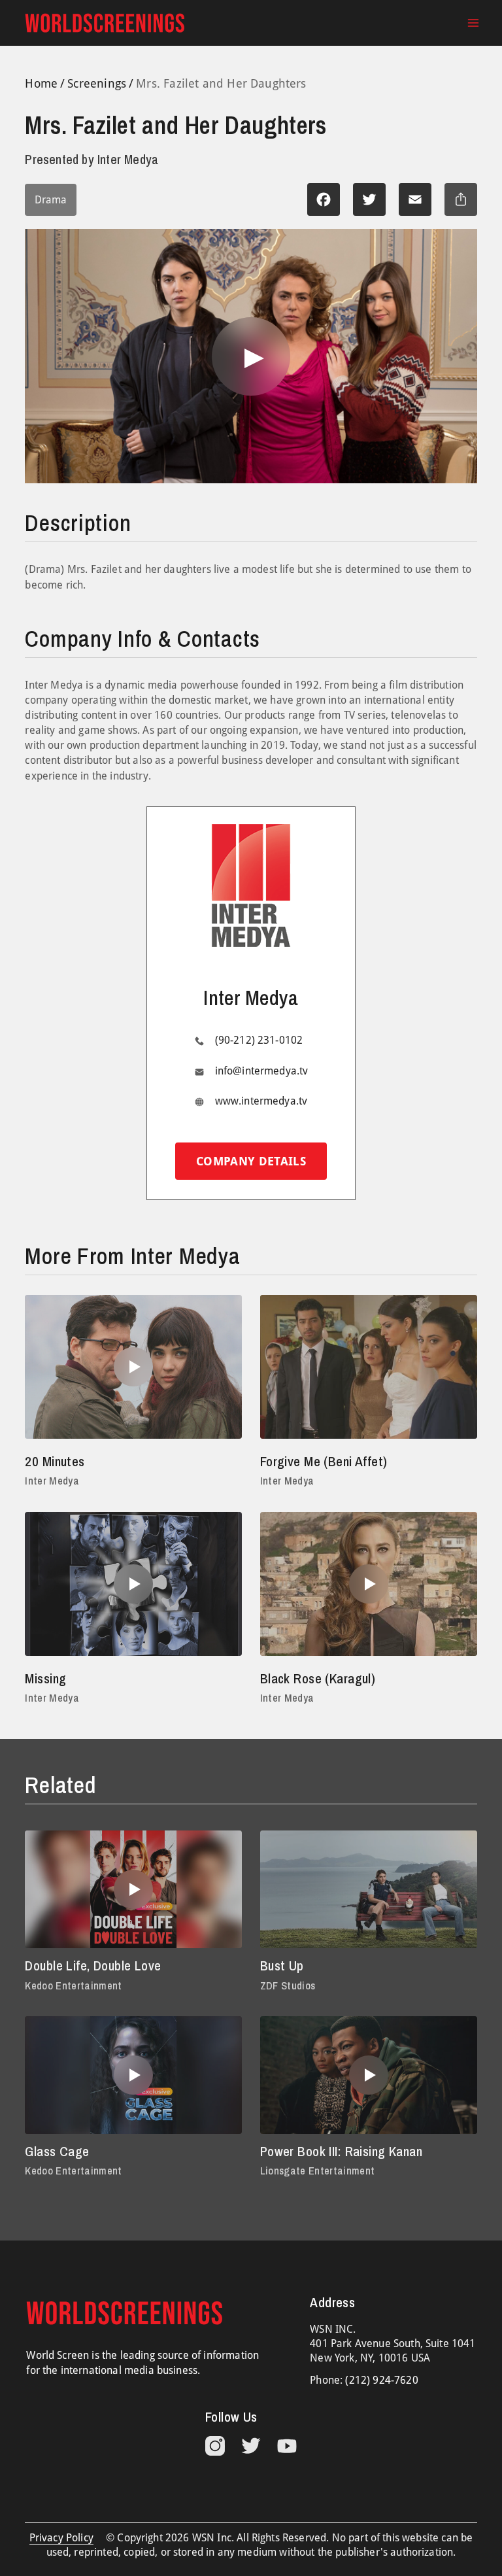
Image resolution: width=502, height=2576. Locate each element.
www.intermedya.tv (261, 1101)
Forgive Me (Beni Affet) (324, 1461)
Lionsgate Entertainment (318, 2171)
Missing (45, 1678)
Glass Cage (57, 2151)
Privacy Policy (61, 2538)
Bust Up (282, 1966)
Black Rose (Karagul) (318, 1678)
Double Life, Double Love (93, 1966)
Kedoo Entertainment (73, 1985)
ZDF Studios (288, 1985)
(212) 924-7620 (381, 2380)
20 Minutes (55, 1461)
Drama (51, 200)
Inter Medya (52, 1481)
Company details (251, 1161)
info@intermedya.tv (262, 1071)
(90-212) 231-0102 (259, 1040)
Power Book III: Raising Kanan (341, 2151)
